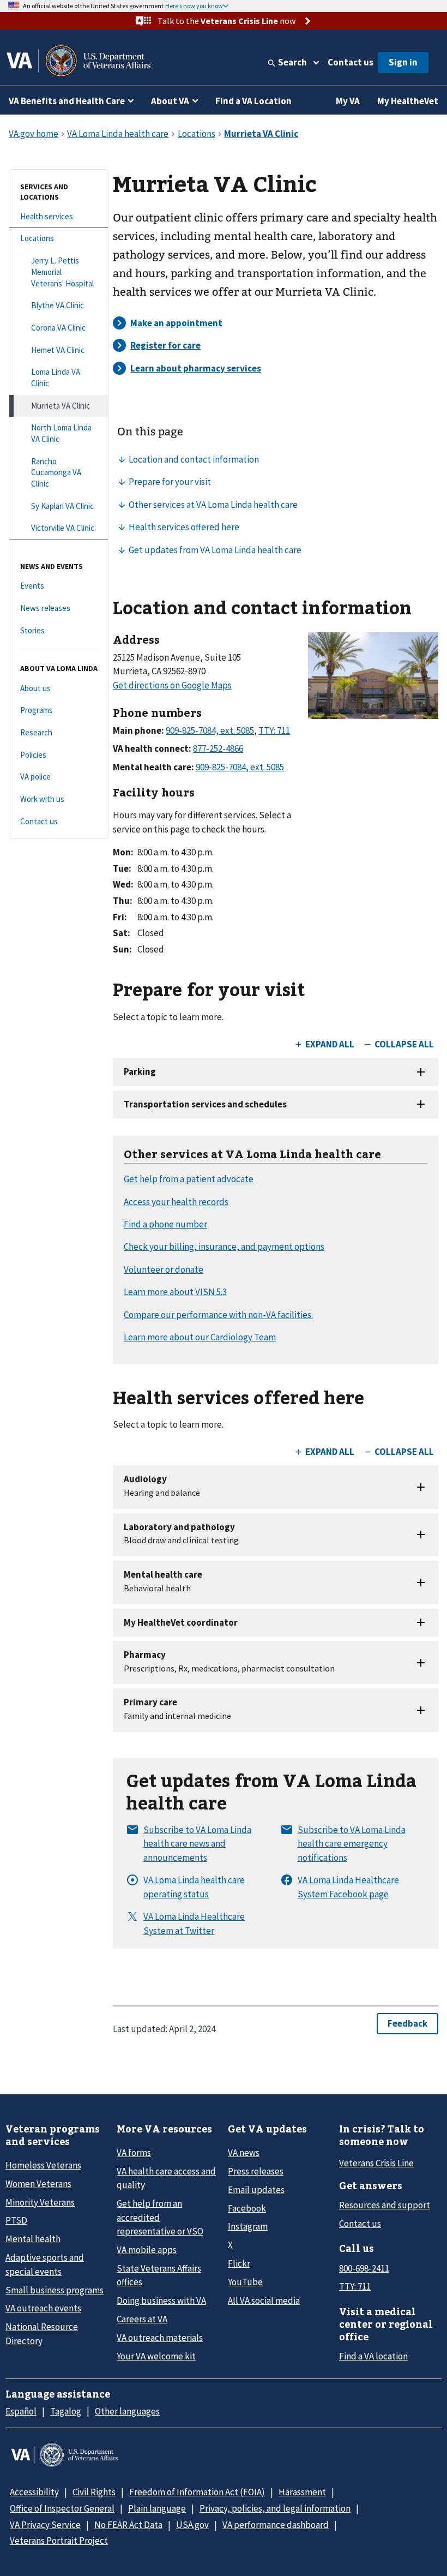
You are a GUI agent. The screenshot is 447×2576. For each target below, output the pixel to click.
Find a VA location (373, 2356)
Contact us (351, 62)
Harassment (302, 2492)
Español (21, 2411)
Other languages (127, 2411)
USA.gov (192, 2525)
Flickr (239, 2263)
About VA (170, 101)
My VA (348, 101)
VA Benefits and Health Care (67, 101)
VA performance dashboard (276, 2525)
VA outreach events (43, 2308)
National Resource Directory (42, 2334)
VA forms (134, 2153)
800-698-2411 (364, 2268)
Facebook (247, 2208)
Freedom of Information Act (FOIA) (197, 2492)
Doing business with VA (161, 2301)
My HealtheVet (408, 101)
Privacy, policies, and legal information (275, 2508)
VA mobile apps (147, 2250)
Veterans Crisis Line (376, 2163)
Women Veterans (38, 2184)
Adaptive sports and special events (45, 2264)
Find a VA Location (253, 101)
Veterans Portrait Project (59, 2541)
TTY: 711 (355, 2286)
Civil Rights (94, 2492)
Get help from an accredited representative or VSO (160, 2217)
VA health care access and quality (166, 2178)
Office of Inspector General (62, 2508)
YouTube (245, 2282)
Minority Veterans (40, 2202)
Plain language (157, 2508)
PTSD (16, 2220)
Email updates (256, 2190)
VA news (244, 2153)
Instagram (248, 2226)
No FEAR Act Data (128, 2525)
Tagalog (66, 2411)
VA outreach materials (160, 2338)
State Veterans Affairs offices (159, 2275)
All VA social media (264, 2301)
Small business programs (55, 2290)
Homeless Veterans (43, 2165)
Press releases (256, 2171)
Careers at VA (142, 2319)
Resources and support (385, 2205)
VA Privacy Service (45, 2525)
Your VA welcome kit (156, 2356)
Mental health (33, 2239)
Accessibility (34, 2492)
